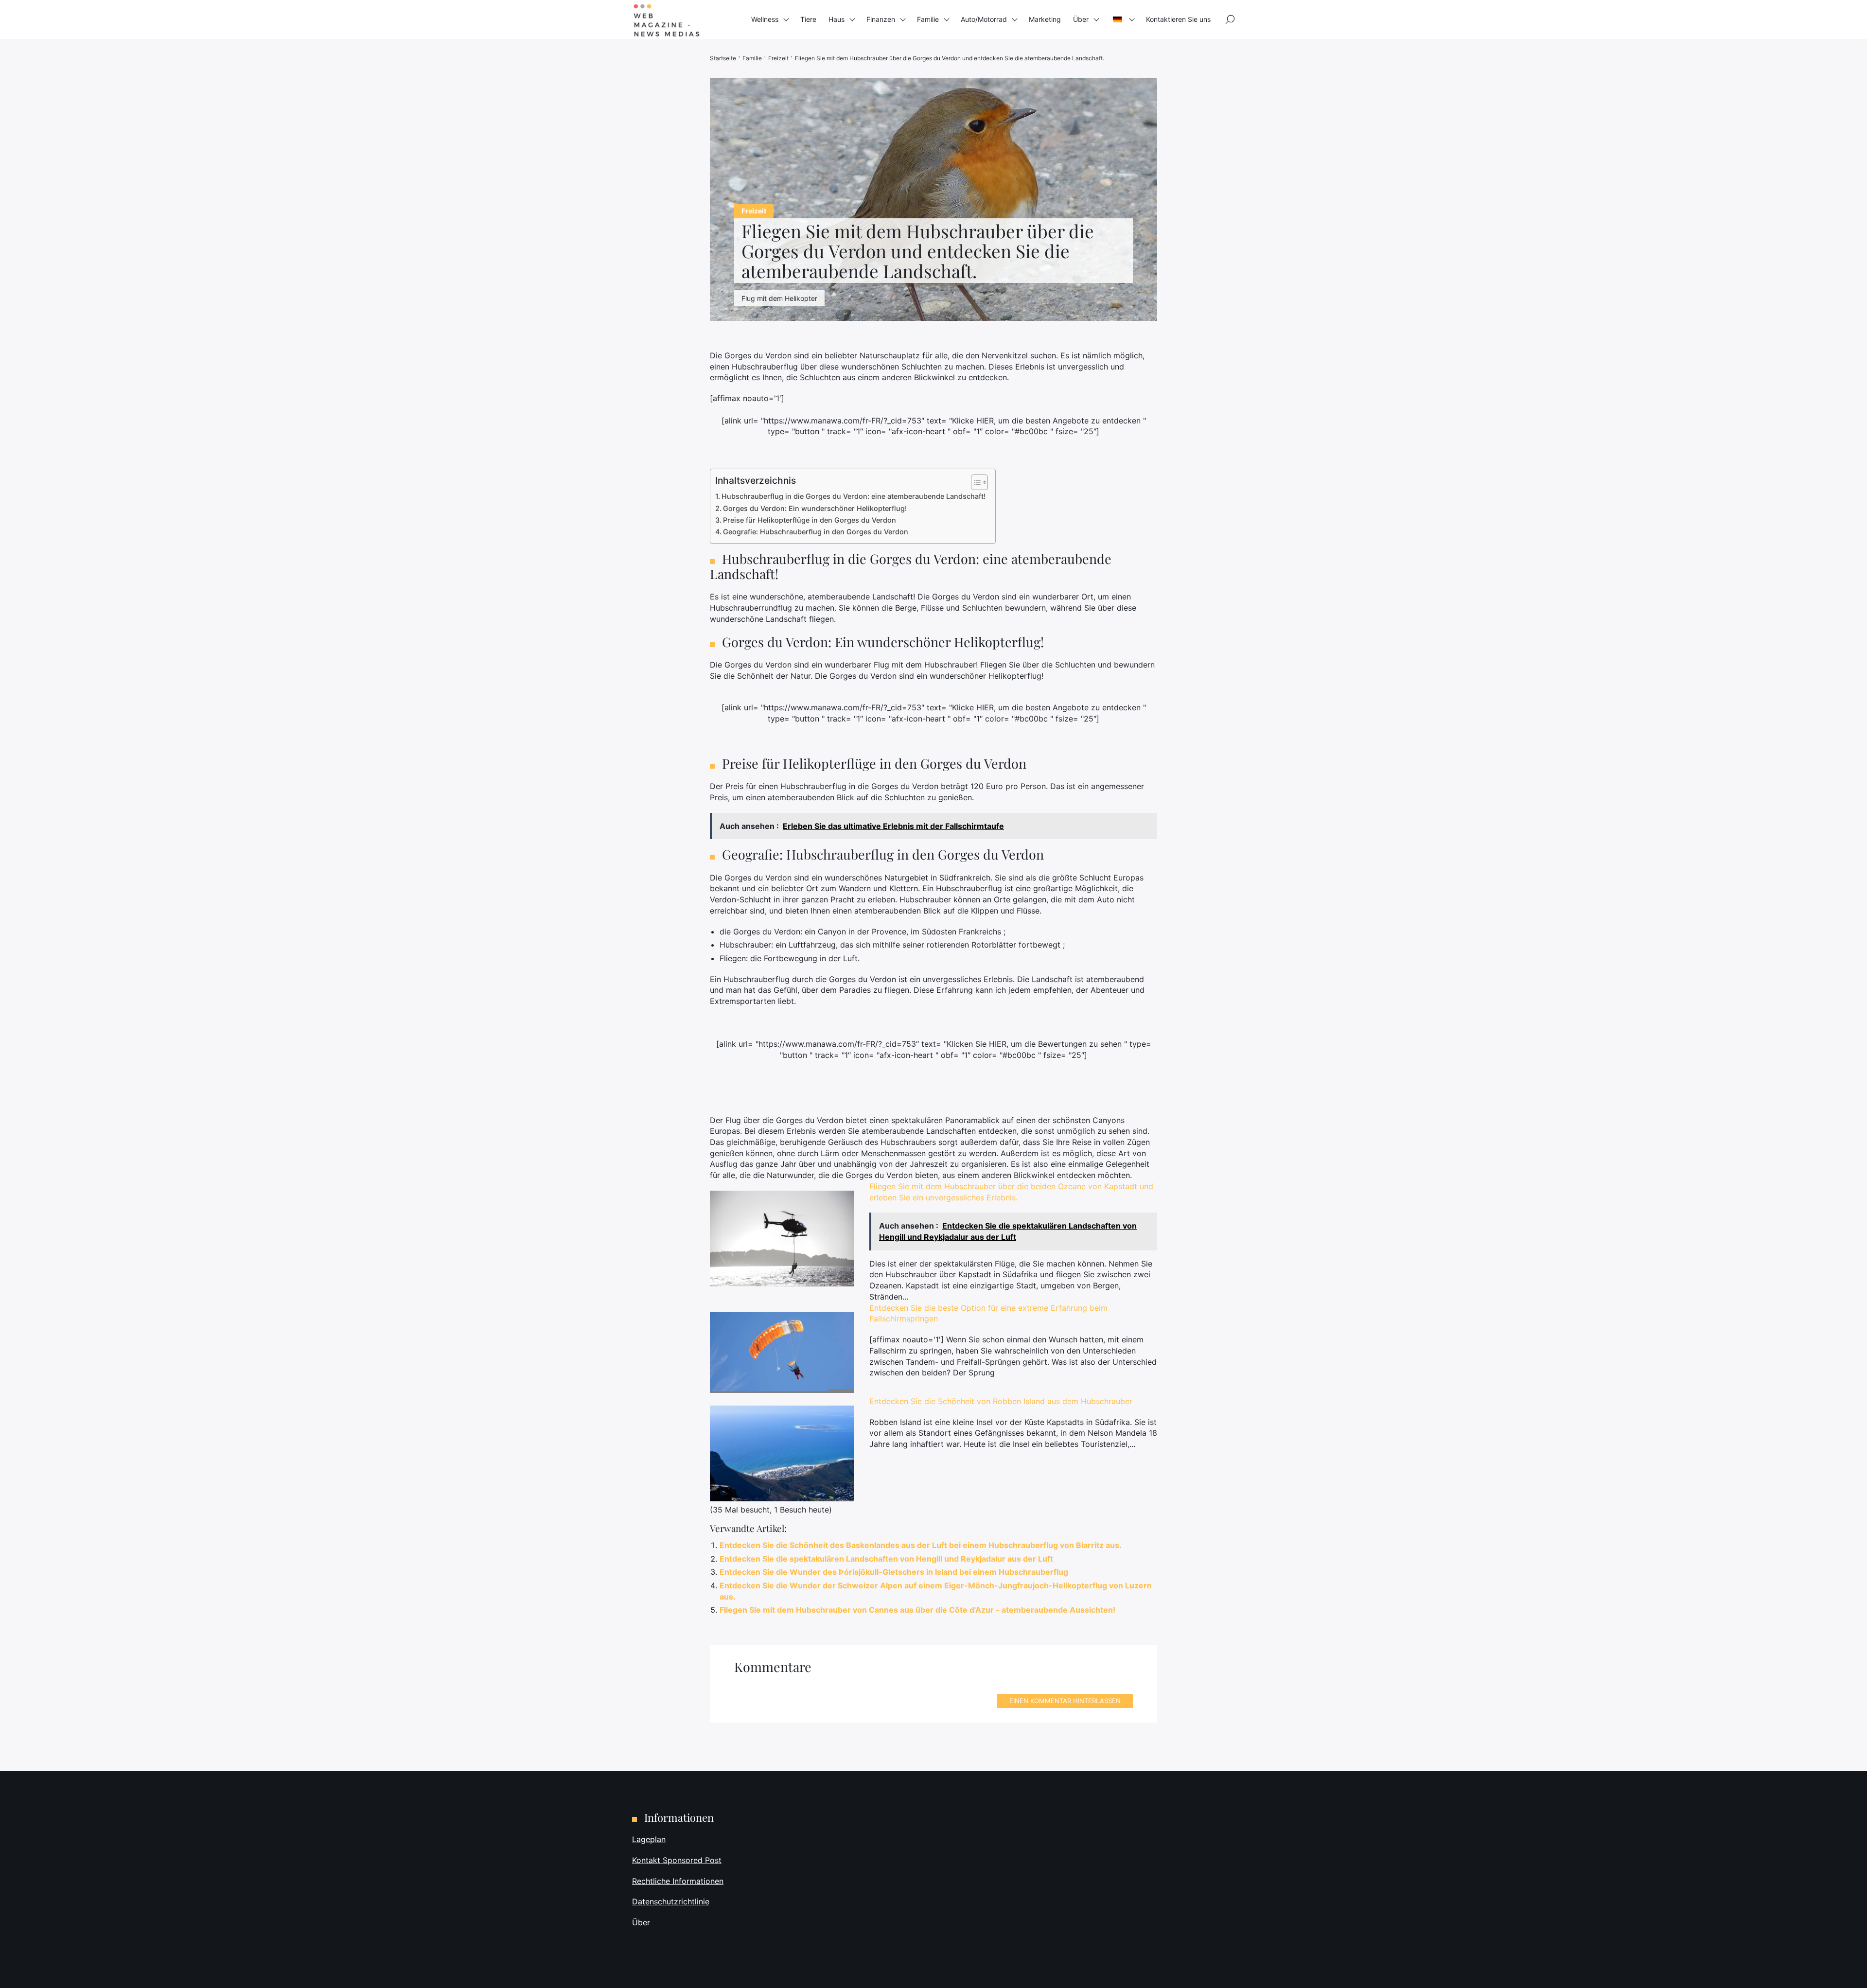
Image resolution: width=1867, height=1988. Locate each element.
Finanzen (881, 19)
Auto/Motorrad (984, 19)
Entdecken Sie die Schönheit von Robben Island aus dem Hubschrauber (1001, 1401)
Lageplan (649, 1839)
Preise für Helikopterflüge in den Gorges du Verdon (810, 520)
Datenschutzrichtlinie (671, 1901)
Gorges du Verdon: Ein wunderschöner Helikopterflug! (815, 508)
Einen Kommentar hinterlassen (1065, 1701)
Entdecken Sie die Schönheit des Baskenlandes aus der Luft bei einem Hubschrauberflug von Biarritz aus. (921, 1545)
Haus (837, 19)
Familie (928, 19)
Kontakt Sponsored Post (677, 1860)
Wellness (765, 19)
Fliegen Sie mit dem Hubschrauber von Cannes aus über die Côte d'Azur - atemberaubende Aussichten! (917, 1610)
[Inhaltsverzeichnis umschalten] (975, 482)
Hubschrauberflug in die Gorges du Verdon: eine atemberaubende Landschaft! (854, 496)
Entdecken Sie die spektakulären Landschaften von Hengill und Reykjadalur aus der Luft (886, 1559)
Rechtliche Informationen (678, 1881)
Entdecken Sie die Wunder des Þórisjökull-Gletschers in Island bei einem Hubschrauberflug (894, 1572)
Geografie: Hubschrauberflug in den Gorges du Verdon (816, 532)
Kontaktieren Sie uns (1178, 19)
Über (1081, 19)
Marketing (1045, 19)
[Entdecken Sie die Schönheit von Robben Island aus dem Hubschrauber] (782, 1453)
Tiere (808, 19)
